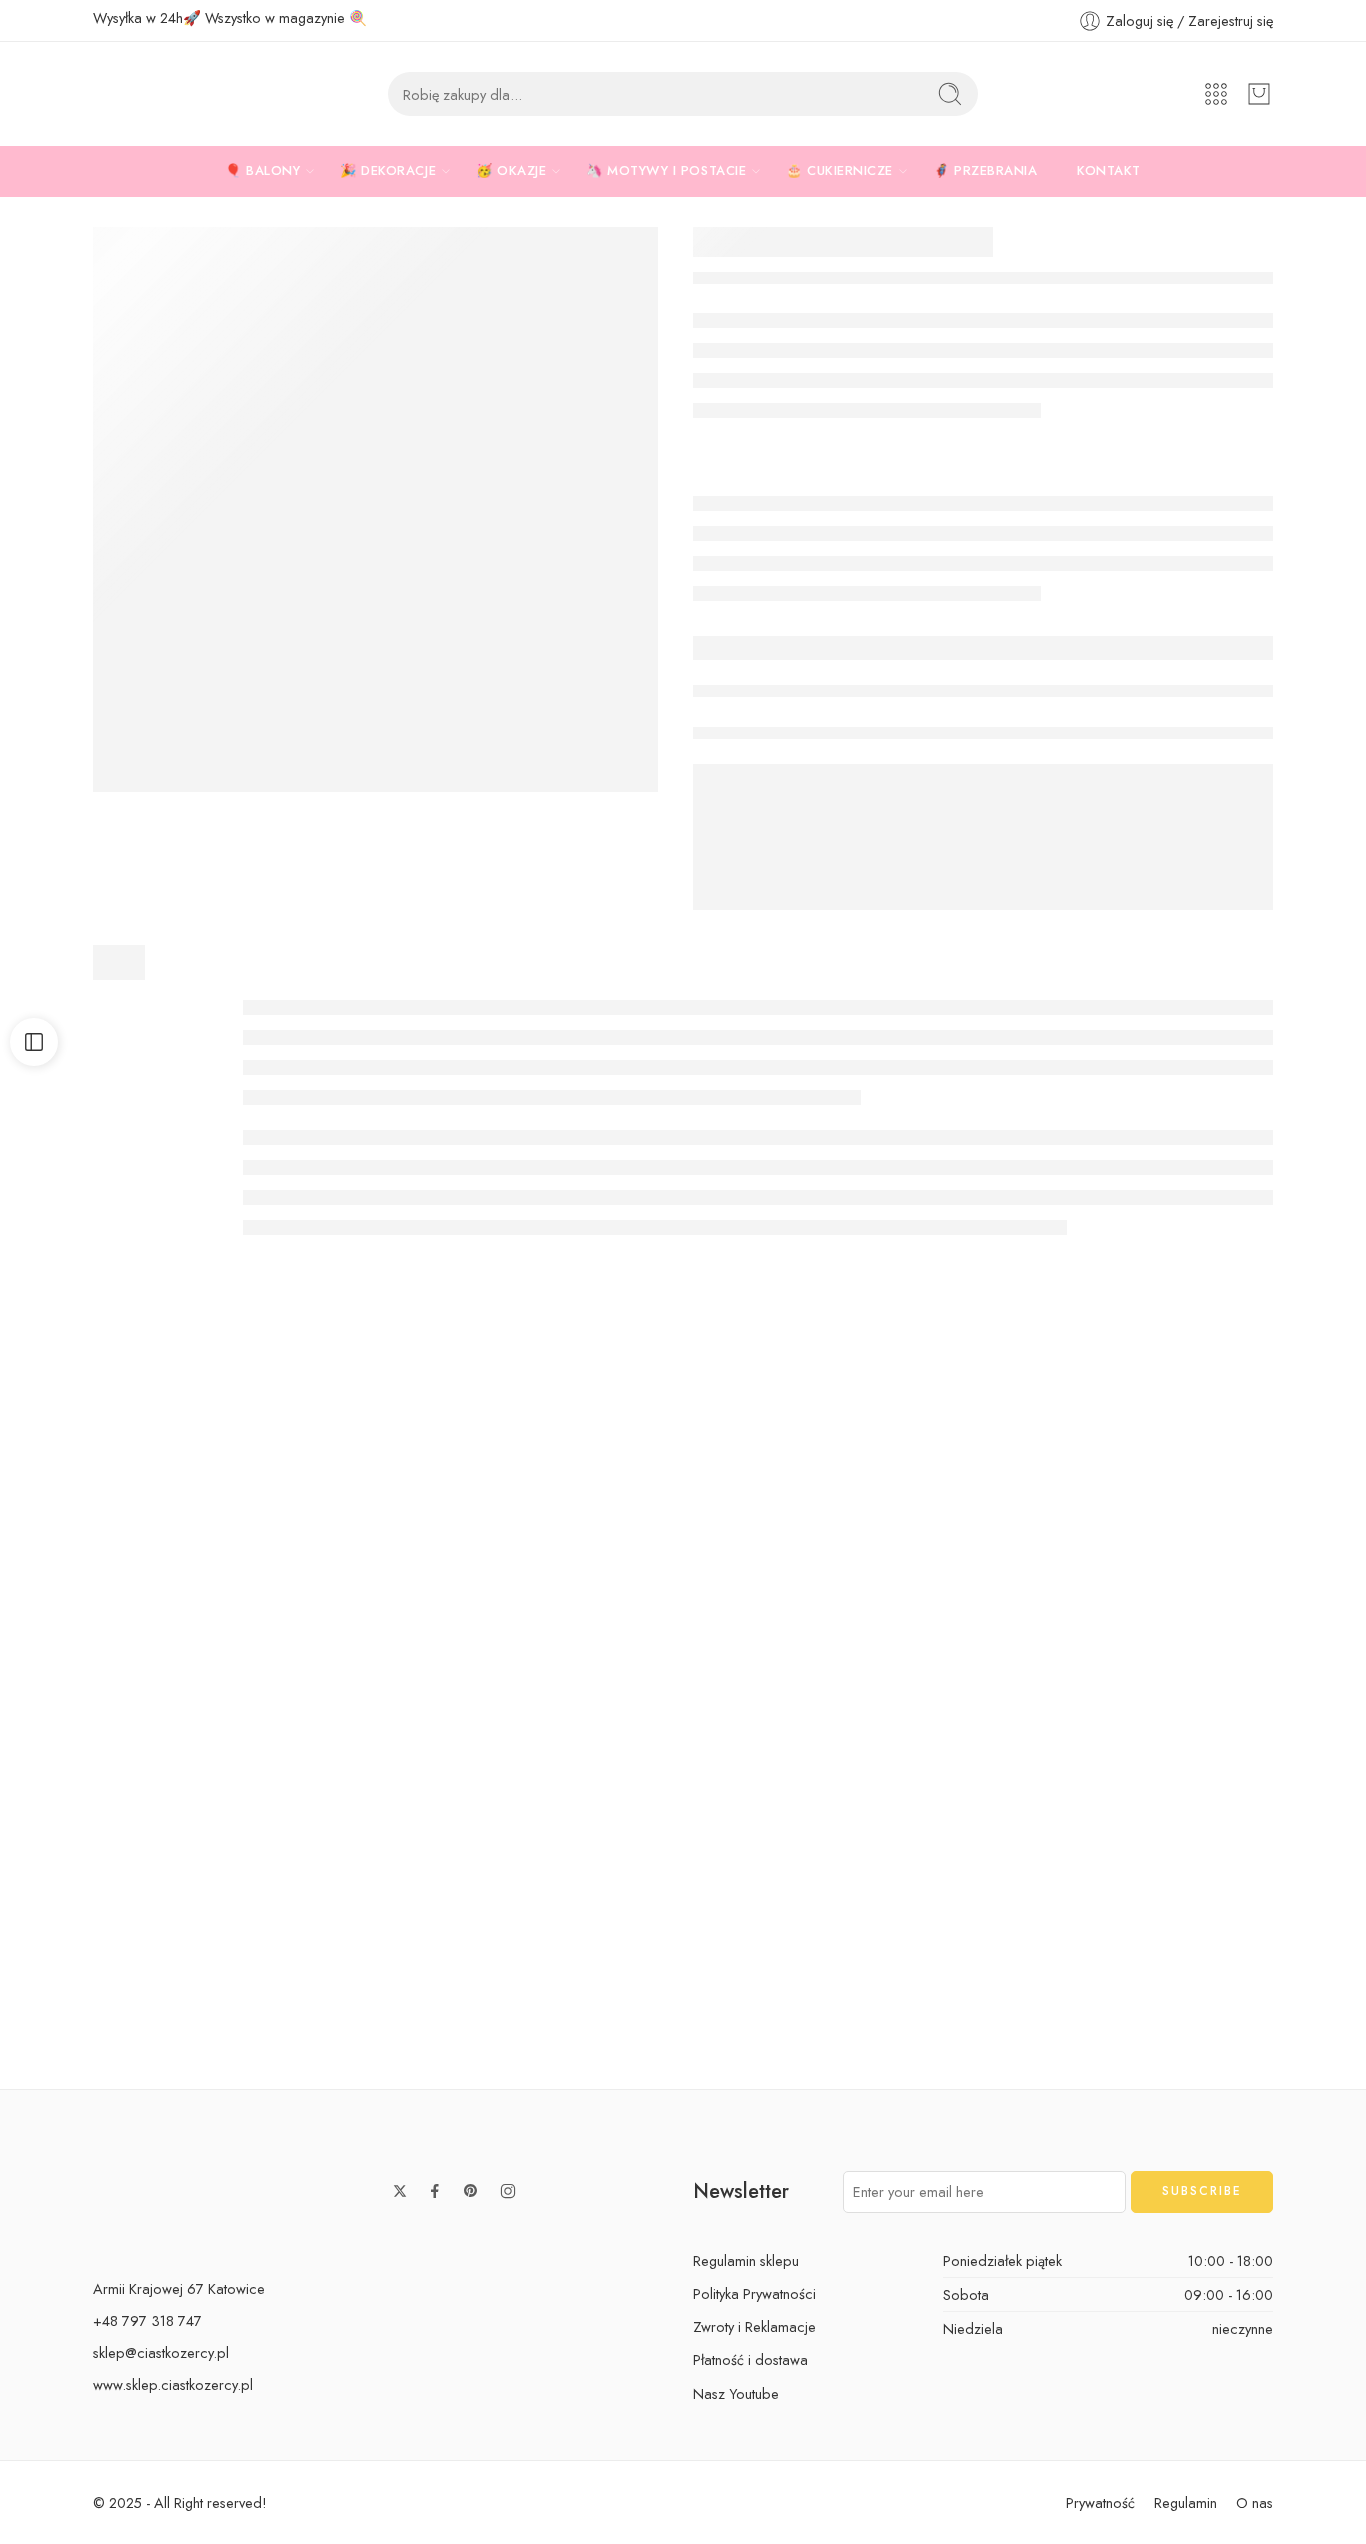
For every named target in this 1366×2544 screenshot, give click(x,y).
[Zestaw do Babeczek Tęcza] (956, 1870)
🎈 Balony (262, 170)
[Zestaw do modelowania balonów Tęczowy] (136, 1870)
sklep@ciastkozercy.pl (161, 2352)
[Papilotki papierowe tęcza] (409, 1870)
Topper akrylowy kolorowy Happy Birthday (990, 1681)
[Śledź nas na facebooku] (435, 2191)
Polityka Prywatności (754, 2293)
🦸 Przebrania (985, 170)
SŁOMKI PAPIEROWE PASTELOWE (684, 1681)
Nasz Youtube (736, 2393)
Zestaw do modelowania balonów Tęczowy (170, 2026)
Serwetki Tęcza (410, 1681)
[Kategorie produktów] (1216, 94)
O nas (1254, 2502)
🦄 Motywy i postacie (666, 170)
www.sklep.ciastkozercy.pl (173, 2384)
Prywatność (1100, 2502)
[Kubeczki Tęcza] (682, 1870)
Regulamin (1185, 2502)
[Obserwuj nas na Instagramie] (508, 2191)
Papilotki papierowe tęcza (410, 2026)
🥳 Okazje (511, 170)
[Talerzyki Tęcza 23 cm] (375, 509)
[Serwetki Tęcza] (409, 1525)
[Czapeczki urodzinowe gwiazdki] (136, 1525)
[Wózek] (1259, 94)
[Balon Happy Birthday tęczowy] (1229, 1870)
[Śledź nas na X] (400, 2191)
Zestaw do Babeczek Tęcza (956, 2026)
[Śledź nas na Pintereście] (471, 2191)
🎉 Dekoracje (388, 170)
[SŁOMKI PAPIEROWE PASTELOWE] (682, 1525)
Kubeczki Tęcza (683, 2026)
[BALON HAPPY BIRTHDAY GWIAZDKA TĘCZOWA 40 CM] (1229, 1525)
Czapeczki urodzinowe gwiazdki (137, 1681)
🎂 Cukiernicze (839, 170)
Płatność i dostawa (750, 2359)
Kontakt (1109, 170)
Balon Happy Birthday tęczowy (1229, 2026)
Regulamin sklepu (746, 2260)
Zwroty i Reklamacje (754, 2326)
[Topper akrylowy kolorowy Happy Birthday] (956, 1525)
